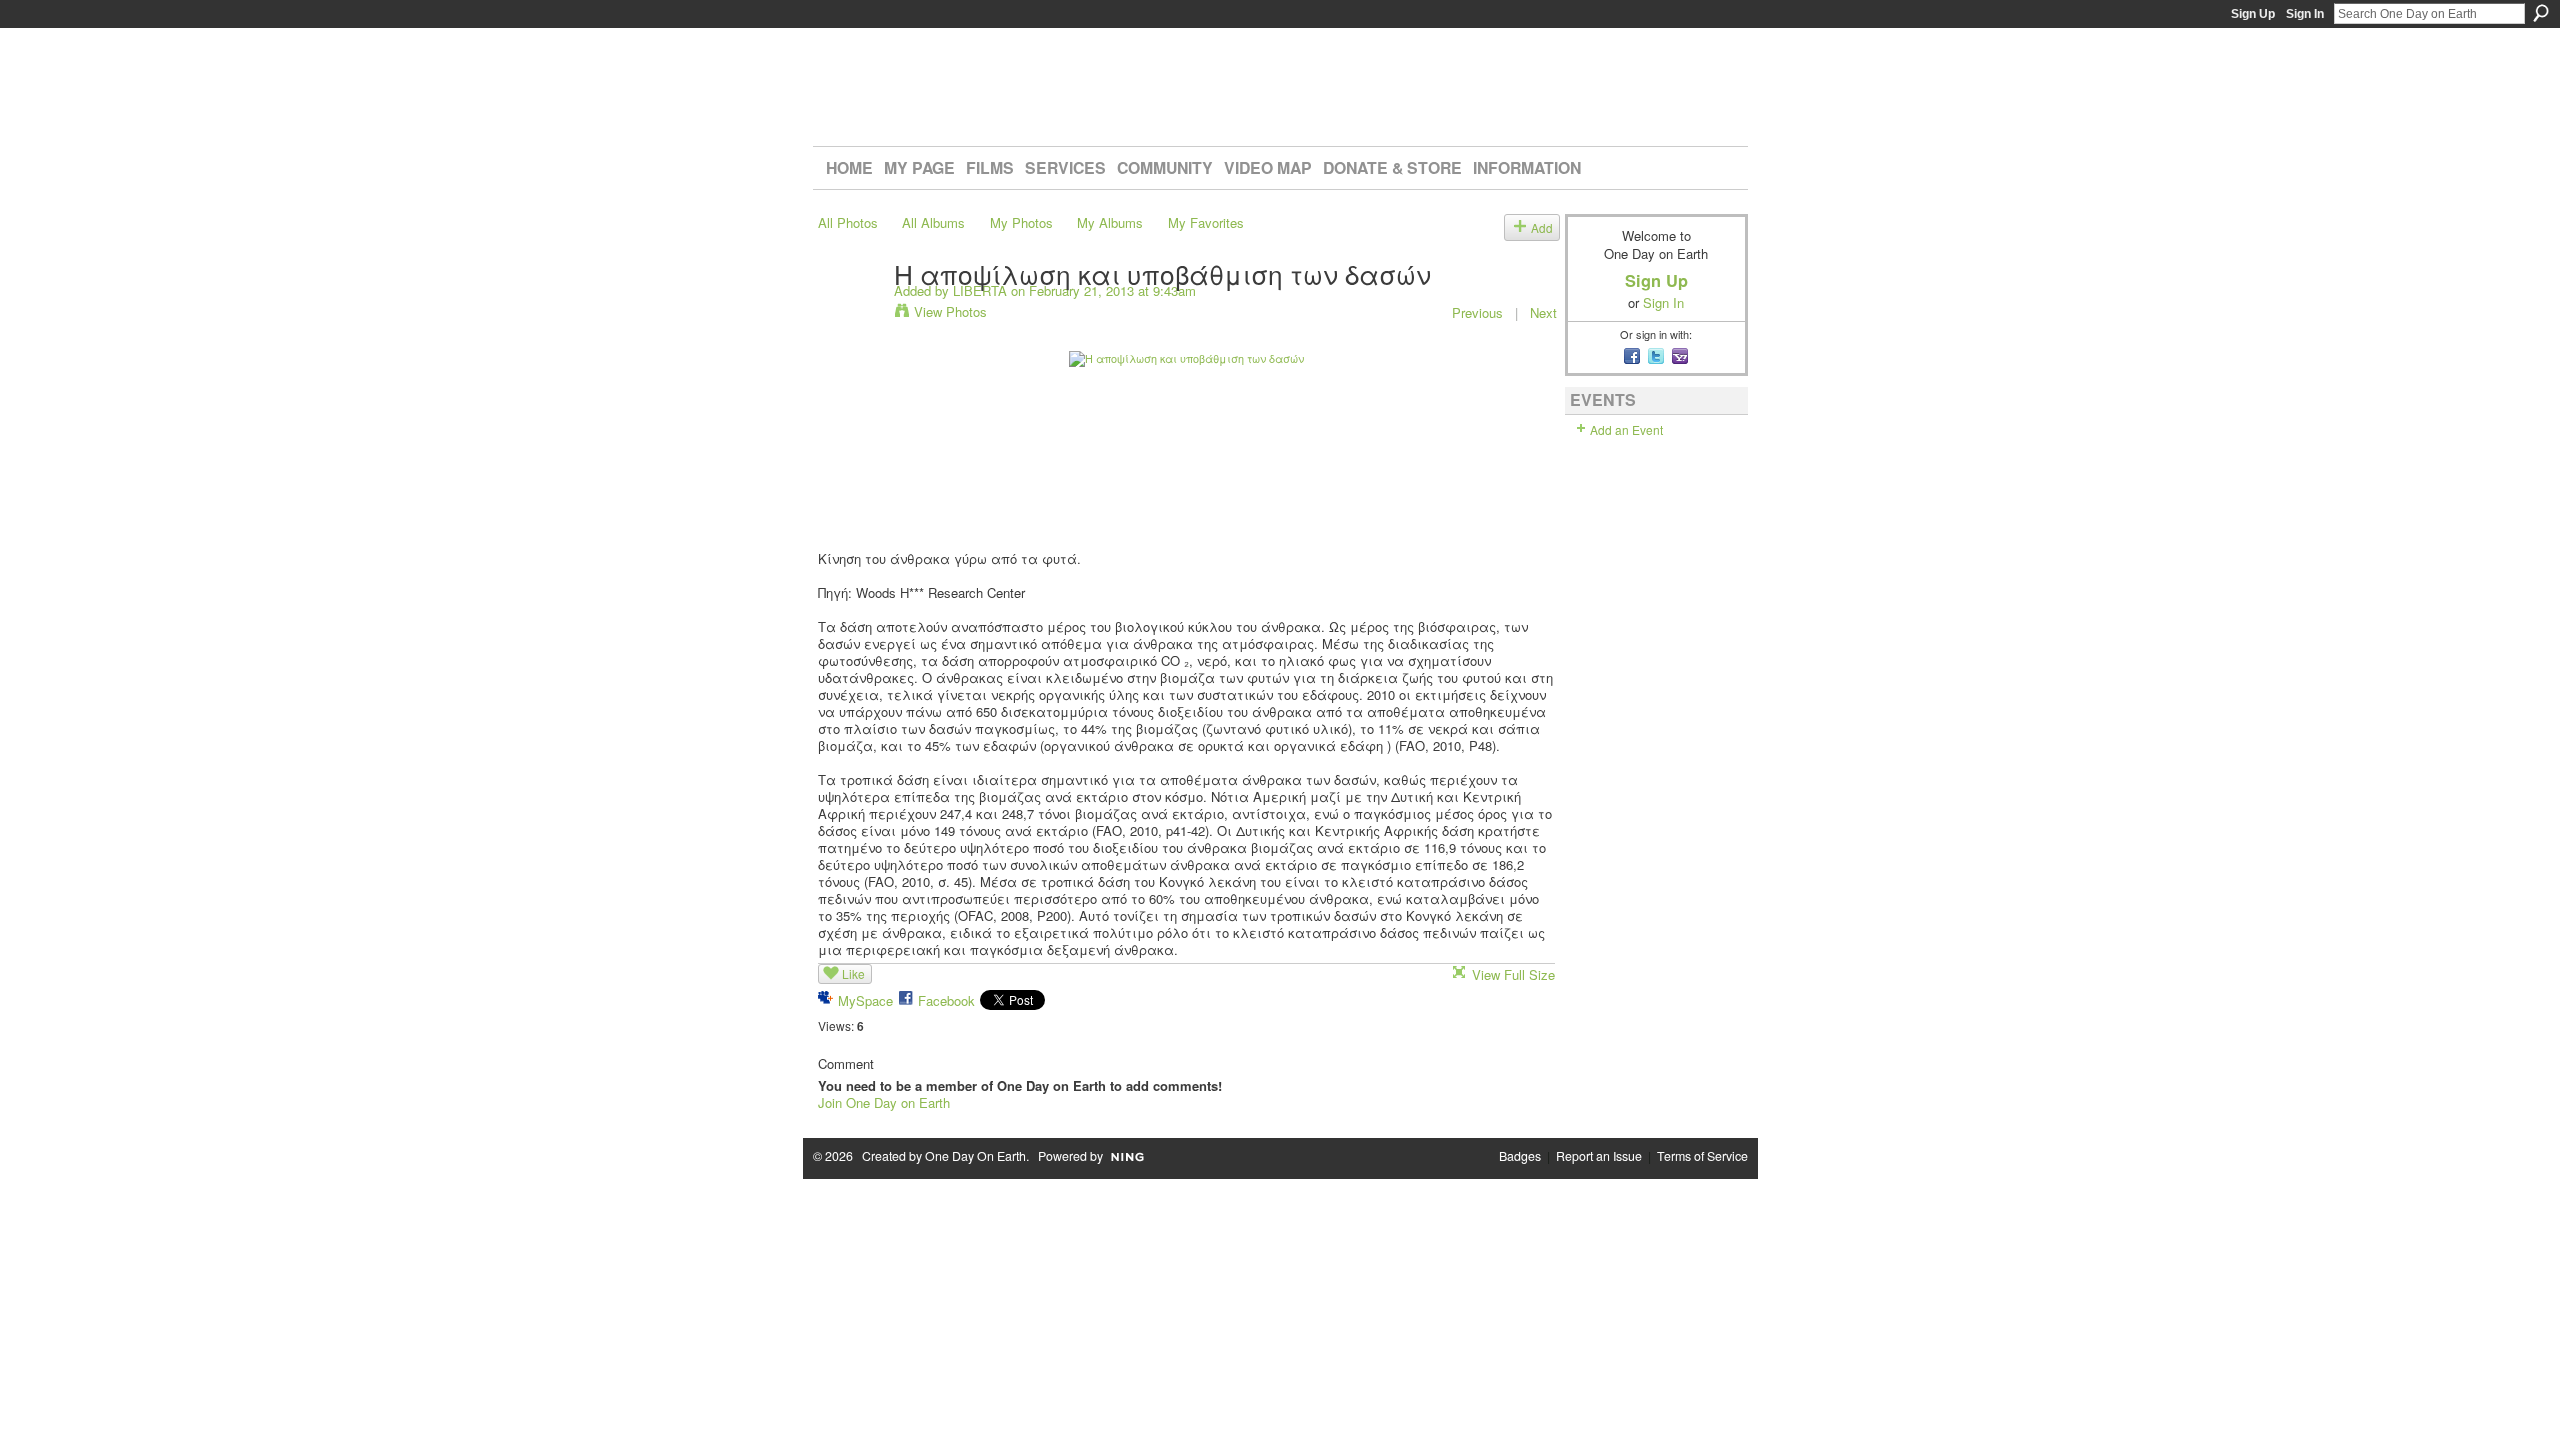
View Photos (950, 311)
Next (1543, 312)
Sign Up (2253, 14)
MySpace (865, 1000)
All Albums (933, 222)
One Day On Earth (975, 1156)
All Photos (848, 222)
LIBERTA (980, 290)
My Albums (1110, 222)
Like (853, 973)
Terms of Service (1702, 1156)
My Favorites (1206, 222)
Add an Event (1626, 429)
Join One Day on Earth (884, 1102)
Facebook (946, 1000)
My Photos (1021, 222)
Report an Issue (1599, 1156)
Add (1542, 227)
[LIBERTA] (850, 314)
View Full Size (1513, 974)
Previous (1477, 312)
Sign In (2305, 14)
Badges (1520, 1156)
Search (2541, 13)
